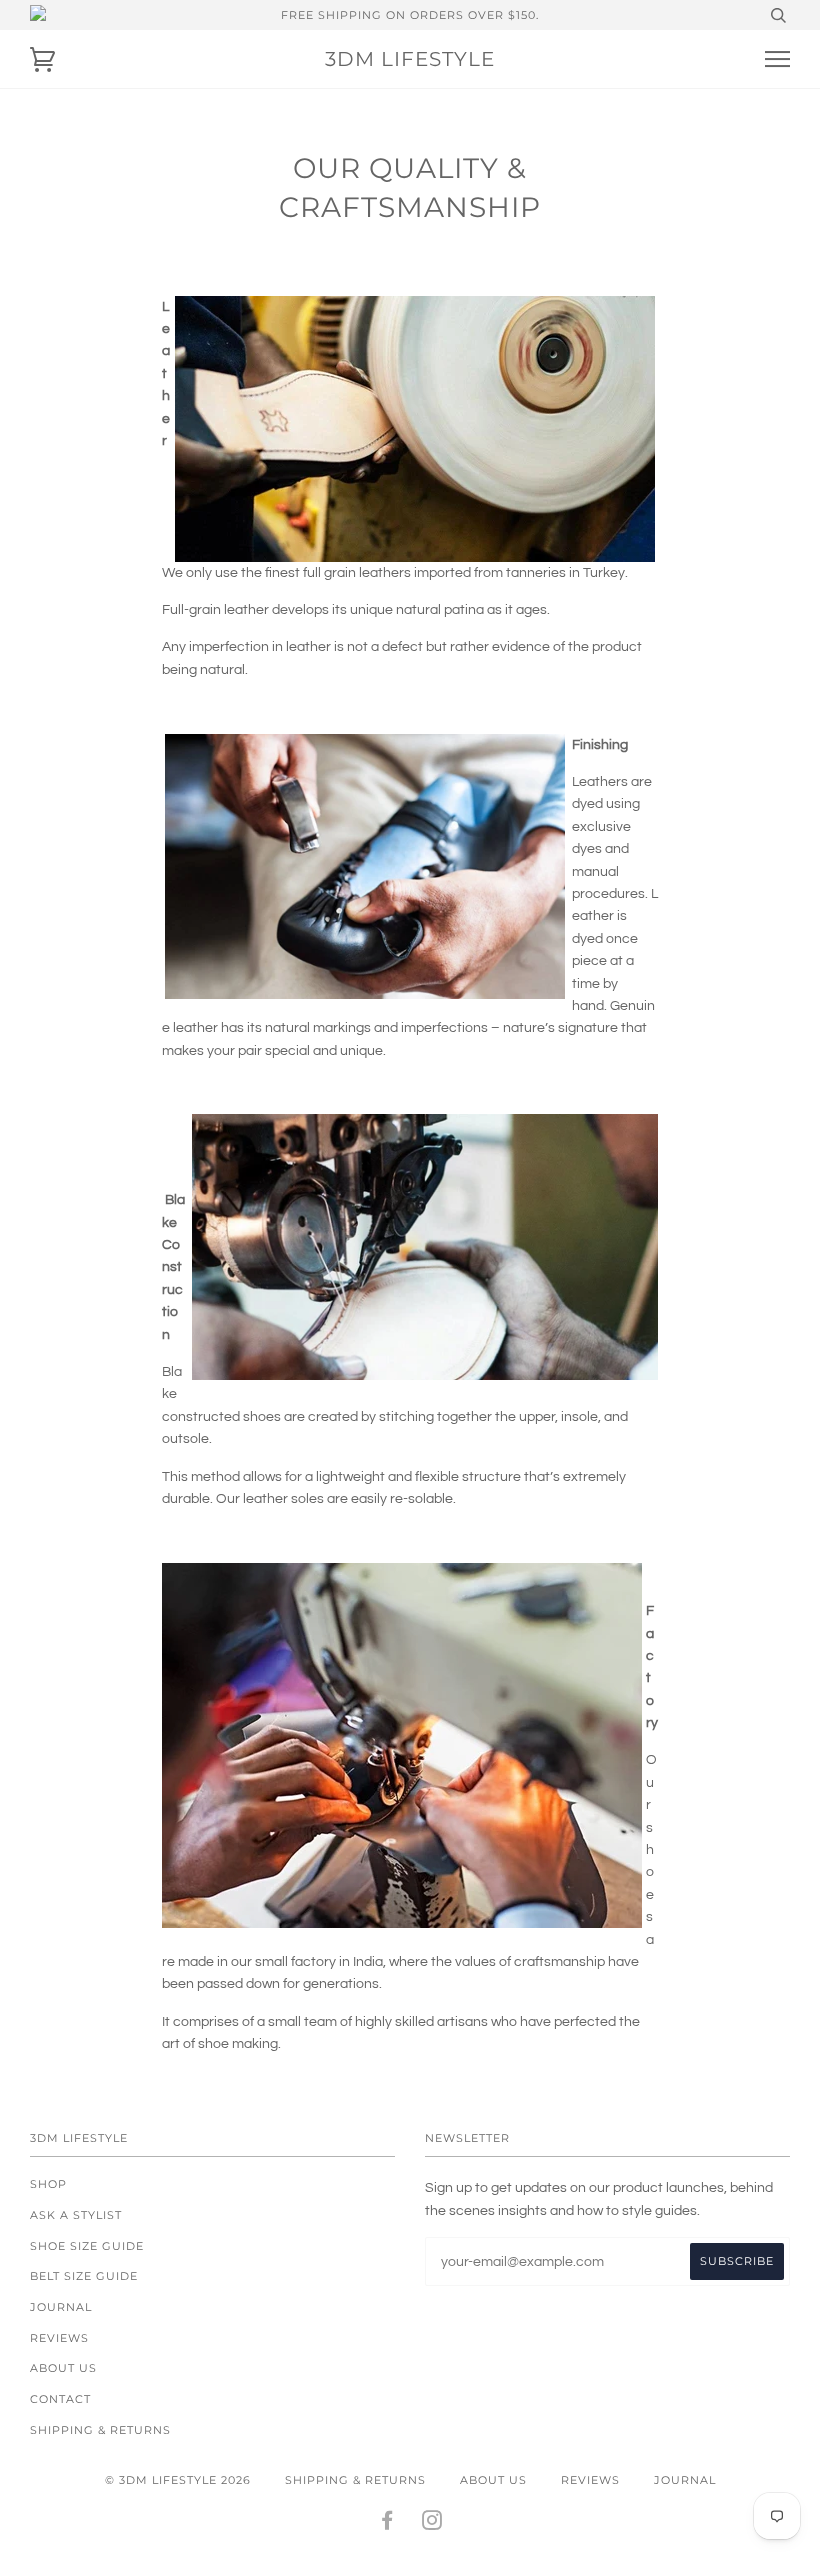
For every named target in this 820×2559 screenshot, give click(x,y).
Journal (61, 2307)
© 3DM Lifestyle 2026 (178, 2480)
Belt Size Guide (84, 2276)
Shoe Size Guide (87, 2246)
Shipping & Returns (100, 2430)
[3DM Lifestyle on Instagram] (432, 2524)
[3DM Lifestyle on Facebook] (387, 2524)
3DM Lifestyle (410, 59)
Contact (60, 2399)
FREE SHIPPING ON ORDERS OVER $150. (410, 15)
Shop (48, 2184)
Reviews (59, 2338)
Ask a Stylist (76, 2215)
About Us (63, 2368)
